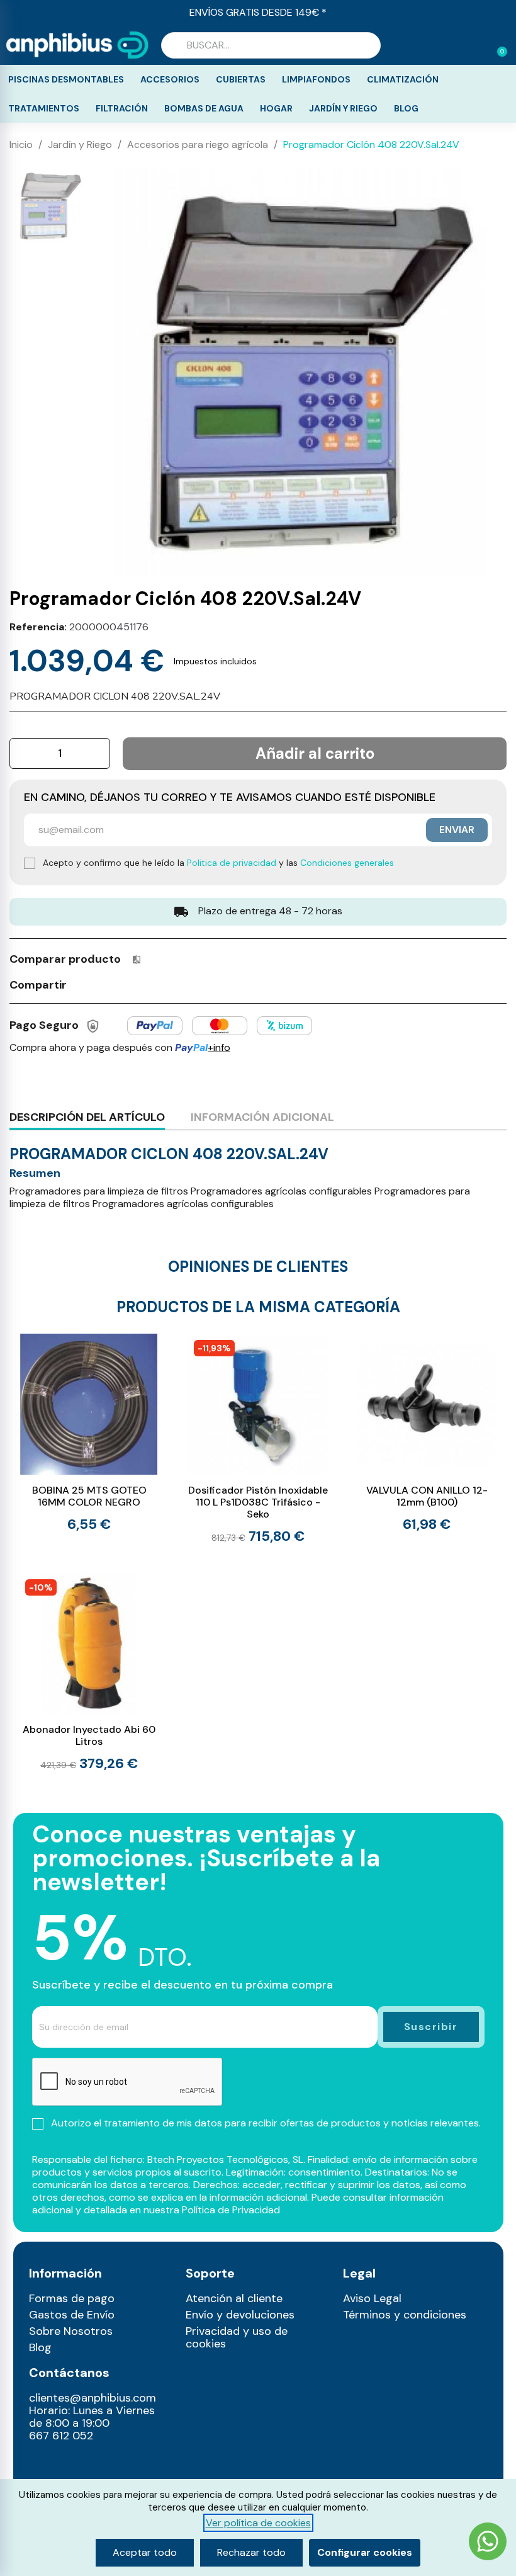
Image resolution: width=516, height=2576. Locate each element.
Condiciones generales (347, 863)
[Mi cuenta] (477, 47)
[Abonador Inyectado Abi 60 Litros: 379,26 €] (89, 1672)
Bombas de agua (204, 108)
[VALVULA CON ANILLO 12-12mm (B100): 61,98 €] (427, 1433)
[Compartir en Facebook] (82, 984)
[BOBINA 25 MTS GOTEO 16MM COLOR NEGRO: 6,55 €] (89, 1433)
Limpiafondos (316, 79)
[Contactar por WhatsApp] (488, 2543)
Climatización (403, 79)
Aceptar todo (145, 2552)
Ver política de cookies (258, 2523)
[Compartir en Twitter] (106, 984)
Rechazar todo (251, 2552)
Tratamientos (44, 108)
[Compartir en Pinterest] (129, 984)
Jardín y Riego (343, 108)
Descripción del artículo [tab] (87, 1117)
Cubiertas (241, 79)
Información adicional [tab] (262, 1117)
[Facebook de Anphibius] (69, 2464)
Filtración (122, 108)
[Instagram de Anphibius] (42, 2464)
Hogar (276, 108)
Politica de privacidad (232, 863)
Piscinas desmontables (66, 79)
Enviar (457, 830)
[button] (496, 45)
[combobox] (271, 45)
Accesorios (170, 79)
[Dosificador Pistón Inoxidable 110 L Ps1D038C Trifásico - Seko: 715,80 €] (258, 1439)
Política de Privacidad (231, 2210)
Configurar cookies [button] (365, 2552)
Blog (406, 108)
